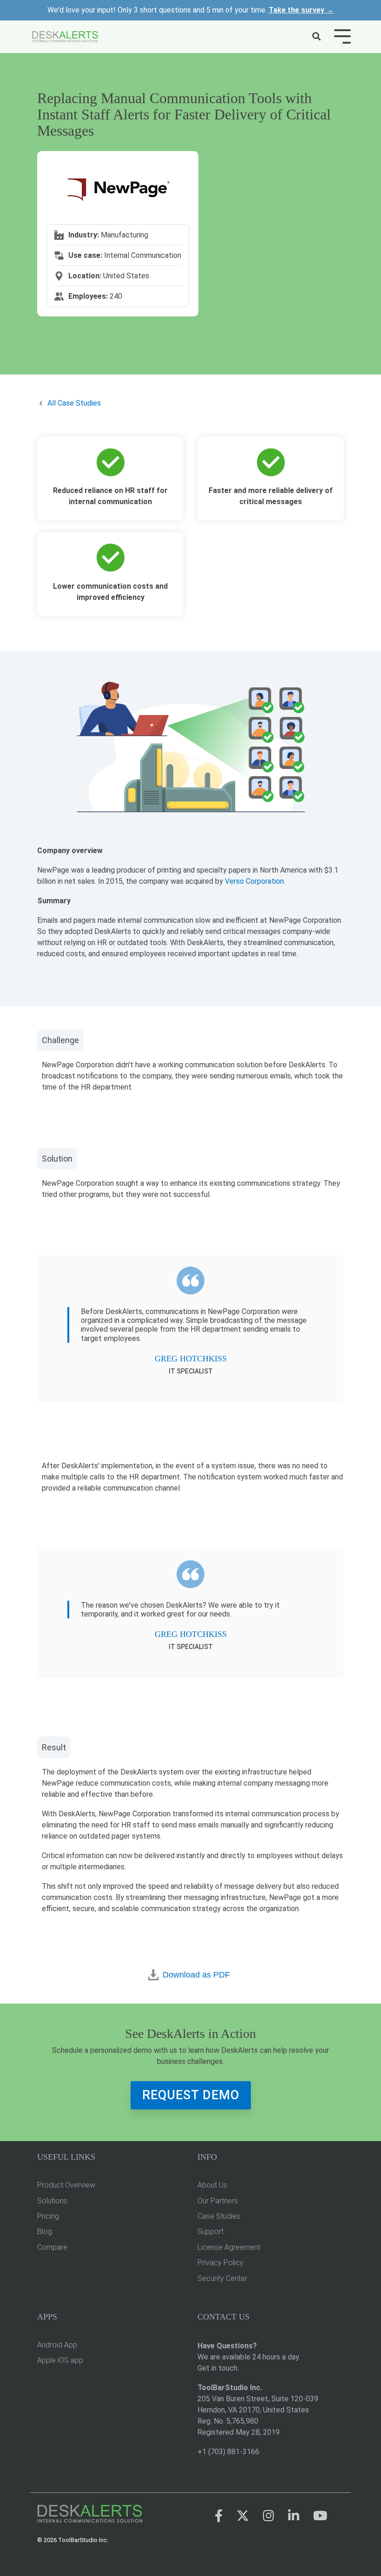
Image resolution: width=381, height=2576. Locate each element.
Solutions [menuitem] (52, 2201)
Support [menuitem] (210, 2231)
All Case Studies (74, 403)
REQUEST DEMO (191, 2095)
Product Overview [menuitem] (66, 2185)
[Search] (316, 37)
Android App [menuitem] (57, 2345)
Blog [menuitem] (45, 2231)
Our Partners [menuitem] (218, 2201)
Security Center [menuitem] (222, 2278)
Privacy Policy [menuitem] (220, 2263)
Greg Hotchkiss (191, 1359)
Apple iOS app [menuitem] (60, 2360)
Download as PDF (196, 1975)
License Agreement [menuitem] (229, 2247)
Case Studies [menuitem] (219, 2216)
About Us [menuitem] (212, 2185)
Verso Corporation (254, 881)
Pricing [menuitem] (48, 2216)
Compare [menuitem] (52, 2247)
